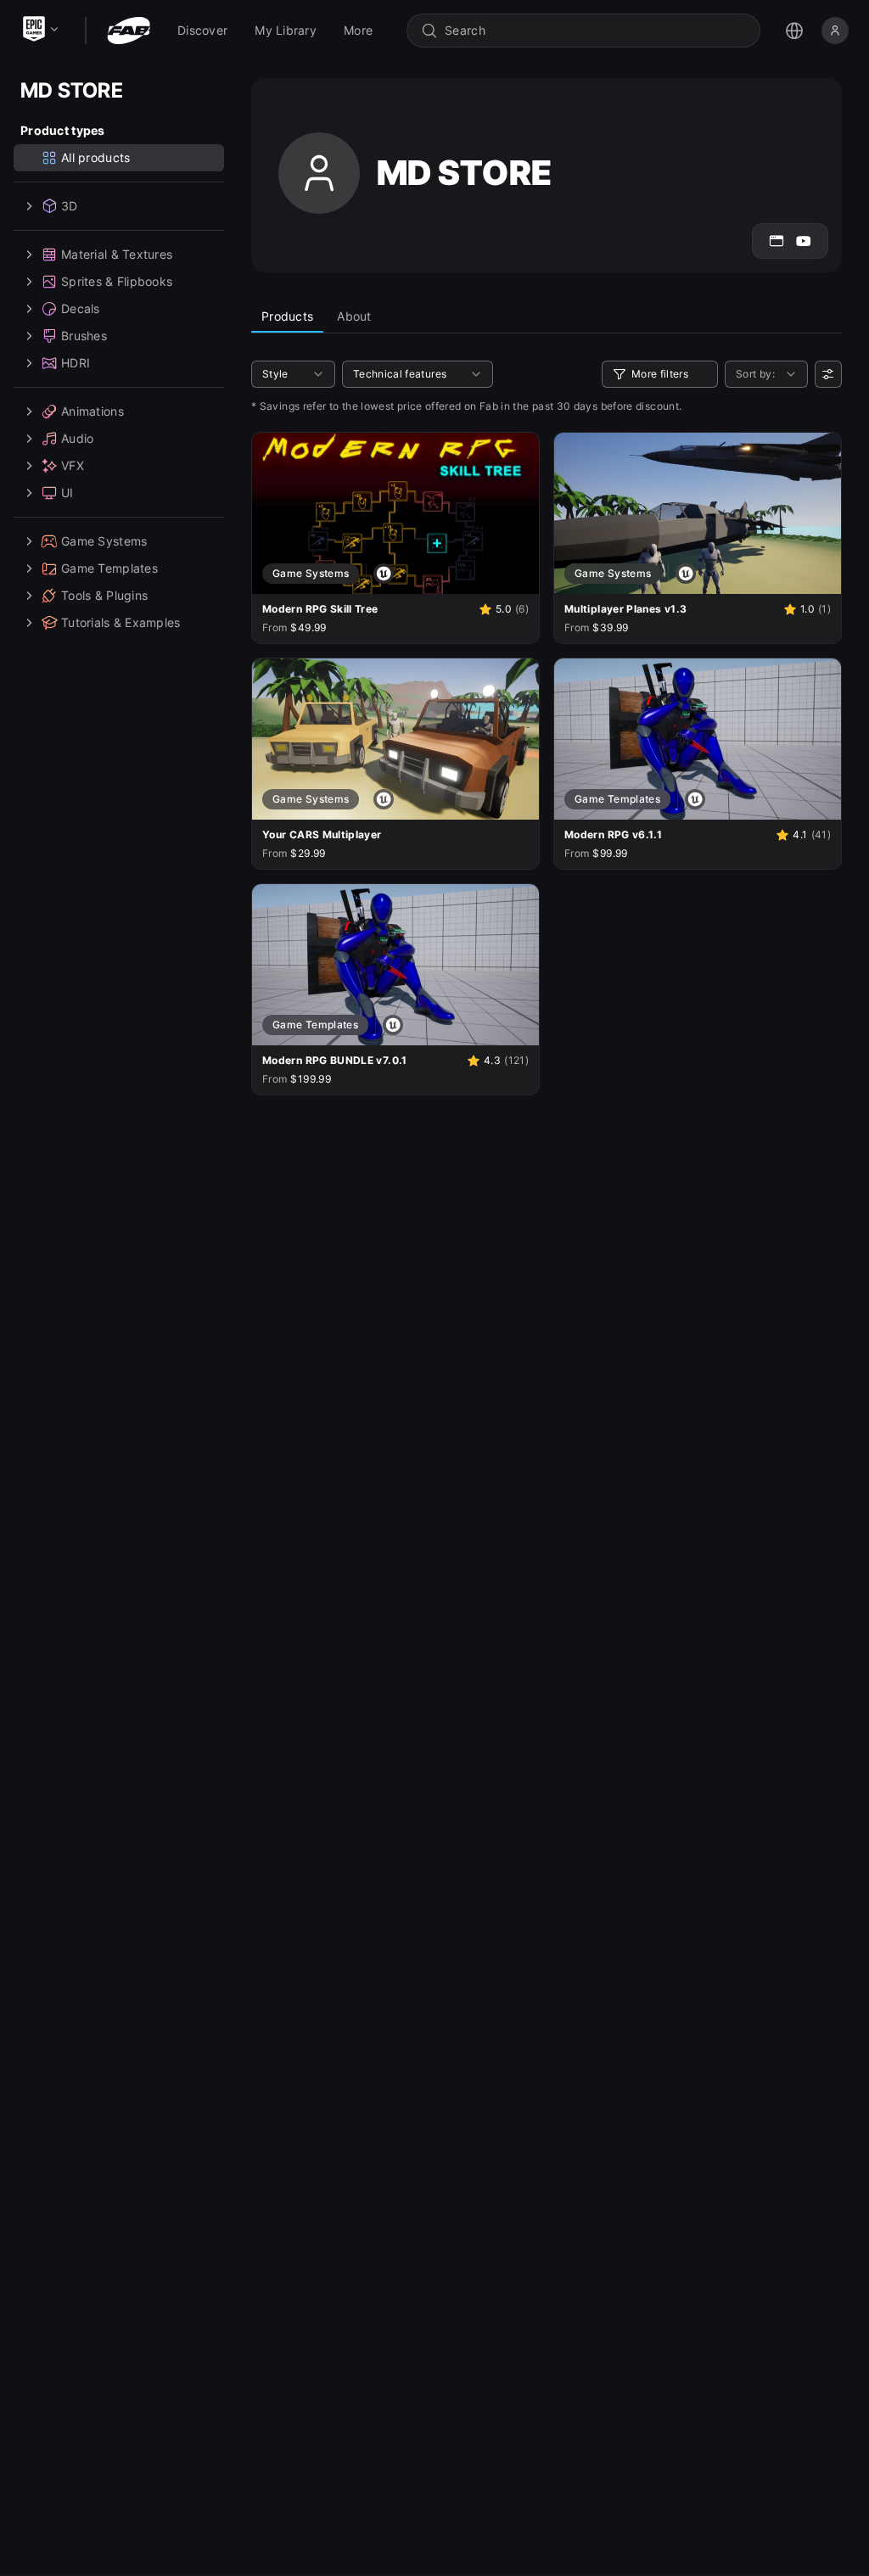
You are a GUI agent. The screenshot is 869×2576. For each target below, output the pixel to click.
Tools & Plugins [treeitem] (104, 595)
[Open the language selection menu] (794, 31)
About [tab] (354, 316)
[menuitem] (202, 31)
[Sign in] (835, 31)
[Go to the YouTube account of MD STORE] (804, 241)
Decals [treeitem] (81, 308)
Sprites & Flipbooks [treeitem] (117, 281)
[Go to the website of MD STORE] (776, 241)
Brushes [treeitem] (84, 336)
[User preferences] (828, 374)
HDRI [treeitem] (76, 363)
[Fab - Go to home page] (129, 31)
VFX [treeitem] (73, 465)
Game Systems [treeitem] (104, 541)
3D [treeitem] (70, 206)
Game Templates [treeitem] (109, 568)
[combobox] (595, 31)
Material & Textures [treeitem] (117, 254)
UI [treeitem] (67, 493)
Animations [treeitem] (93, 411)
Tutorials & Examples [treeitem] (121, 622)
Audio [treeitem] (77, 438)
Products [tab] (287, 316)
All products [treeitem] (95, 157)
